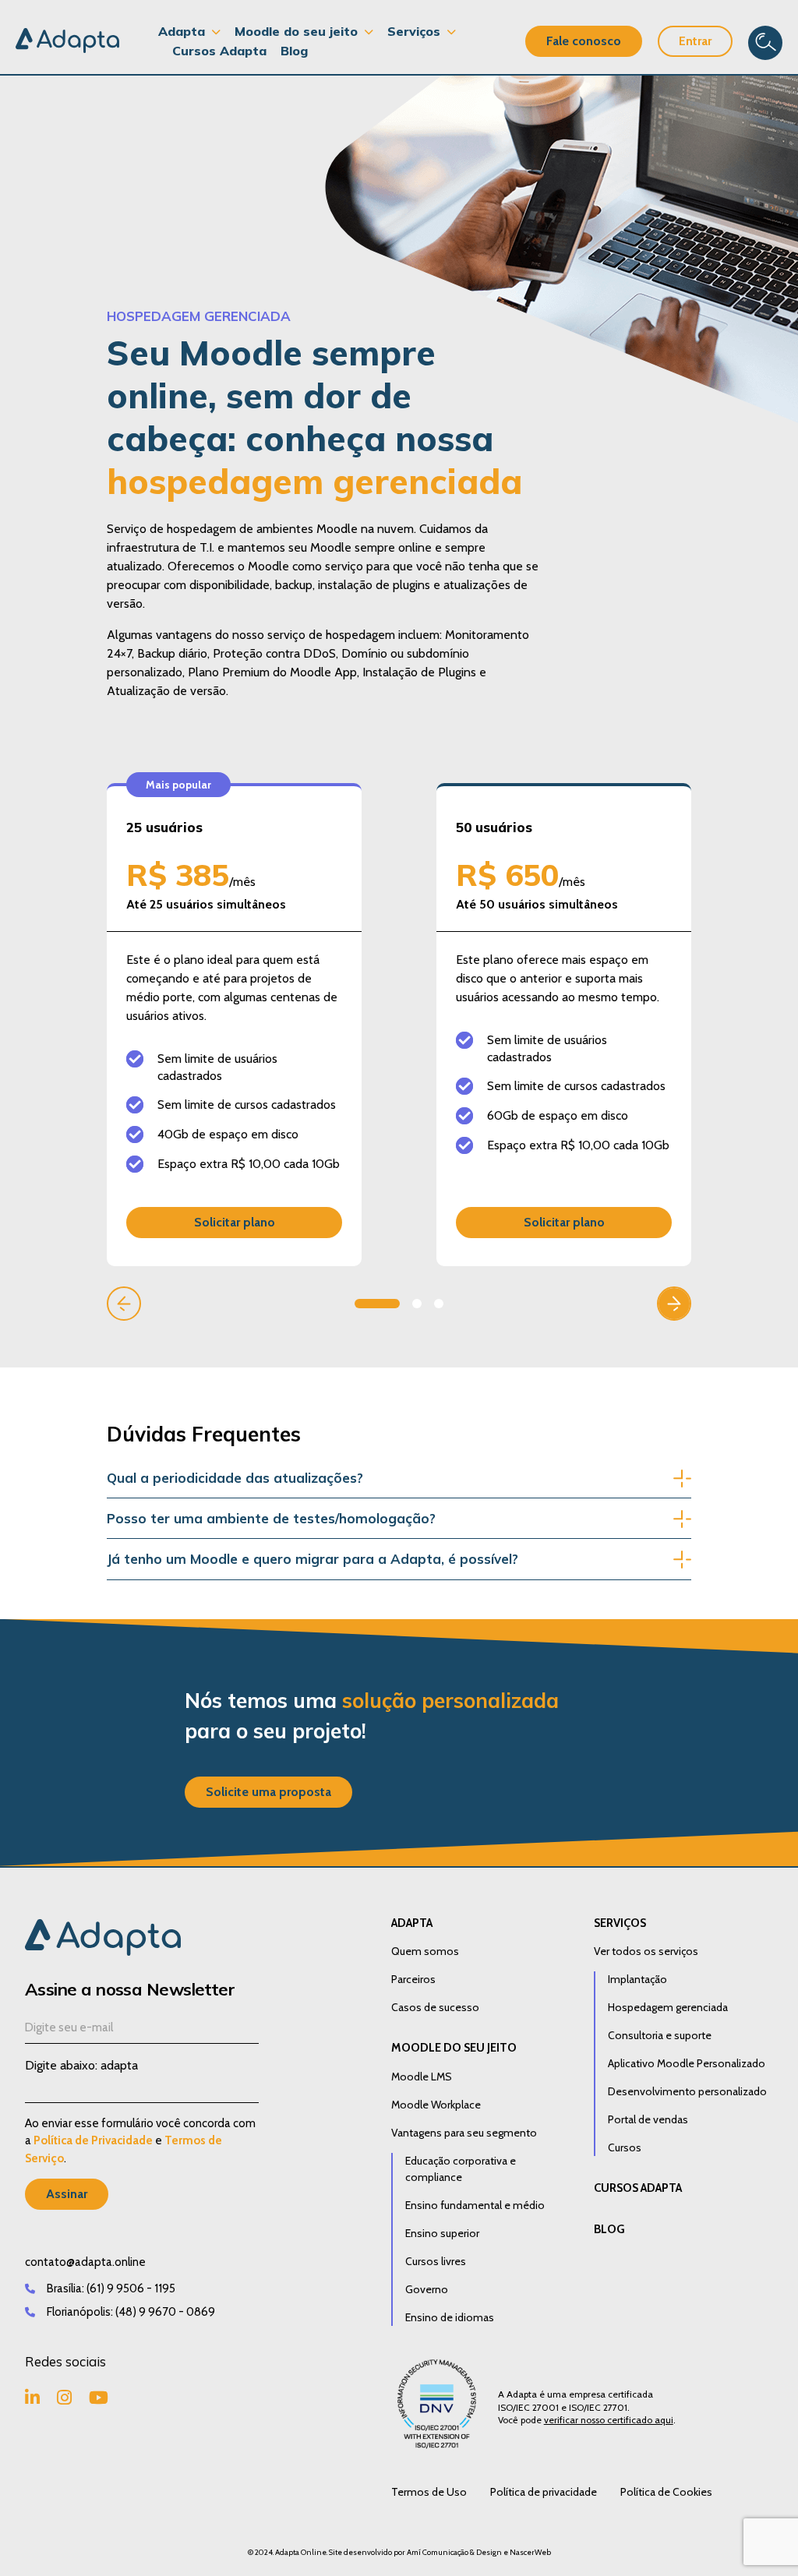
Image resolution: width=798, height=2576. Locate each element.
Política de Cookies (666, 2492)
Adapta (412, 1923)
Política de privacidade (544, 2492)
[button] (377, 1304)
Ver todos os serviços (646, 1951)
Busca (765, 43)
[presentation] (124, 1304)
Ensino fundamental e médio (475, 2205)
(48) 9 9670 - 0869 (165, 2312)
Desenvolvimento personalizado (687, 2091)
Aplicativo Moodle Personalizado (687, 2063)
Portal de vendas (648, 2119)
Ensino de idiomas (450, 2317)
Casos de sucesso (435, 2007)
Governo (427, 2289)
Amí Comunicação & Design (454, 2552)
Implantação (637, 1979)
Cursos (625, 2147)
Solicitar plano (235, 1222)
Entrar (695, 41)
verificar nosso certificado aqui (609, 2420)
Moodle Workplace (436, 2105)
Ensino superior (442, 2233)
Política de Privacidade (93, 2140)
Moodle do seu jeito (454, 2048)
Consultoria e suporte (660, 2035)
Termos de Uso (429, 2492)
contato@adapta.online (85, 2262)
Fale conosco (584, 41)
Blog (294, 51)
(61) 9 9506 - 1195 (131, 2288)
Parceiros (413, 1979)
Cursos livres (436, 2261)
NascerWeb (530, 2552)
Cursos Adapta (219, 51)
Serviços (620, 1923)
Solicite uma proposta (268, 1792)
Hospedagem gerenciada (668, 2007)
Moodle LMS (422, 2077)
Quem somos (425, 1951)
